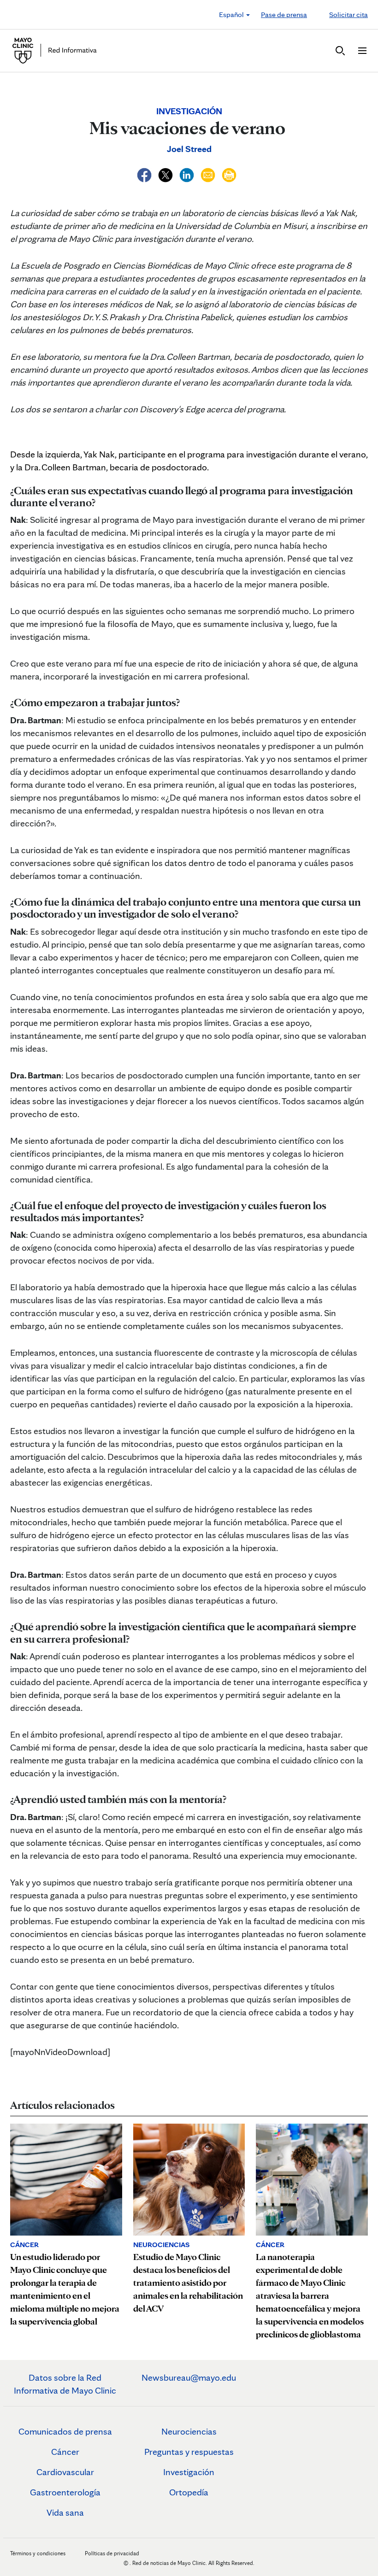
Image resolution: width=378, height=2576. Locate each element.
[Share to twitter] (166, 174)
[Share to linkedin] (188, 174)
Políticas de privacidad (112, 2553)
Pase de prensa (284, 15)
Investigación (189, 2472)
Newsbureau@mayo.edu (189, 2377)
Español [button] (232, 15)
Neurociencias (189, 2431)
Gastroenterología (65, 2492)
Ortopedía (189, 2492)
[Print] (229, 174)
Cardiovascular (65, 2472)
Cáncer (65, 2452)
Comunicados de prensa (65, 2431)
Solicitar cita (348, 15)
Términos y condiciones (38, 2553)
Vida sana (65, 2512)
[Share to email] (209, 174)
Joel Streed (189, 149)
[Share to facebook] (145, 174)
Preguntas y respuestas (189, 2452)
